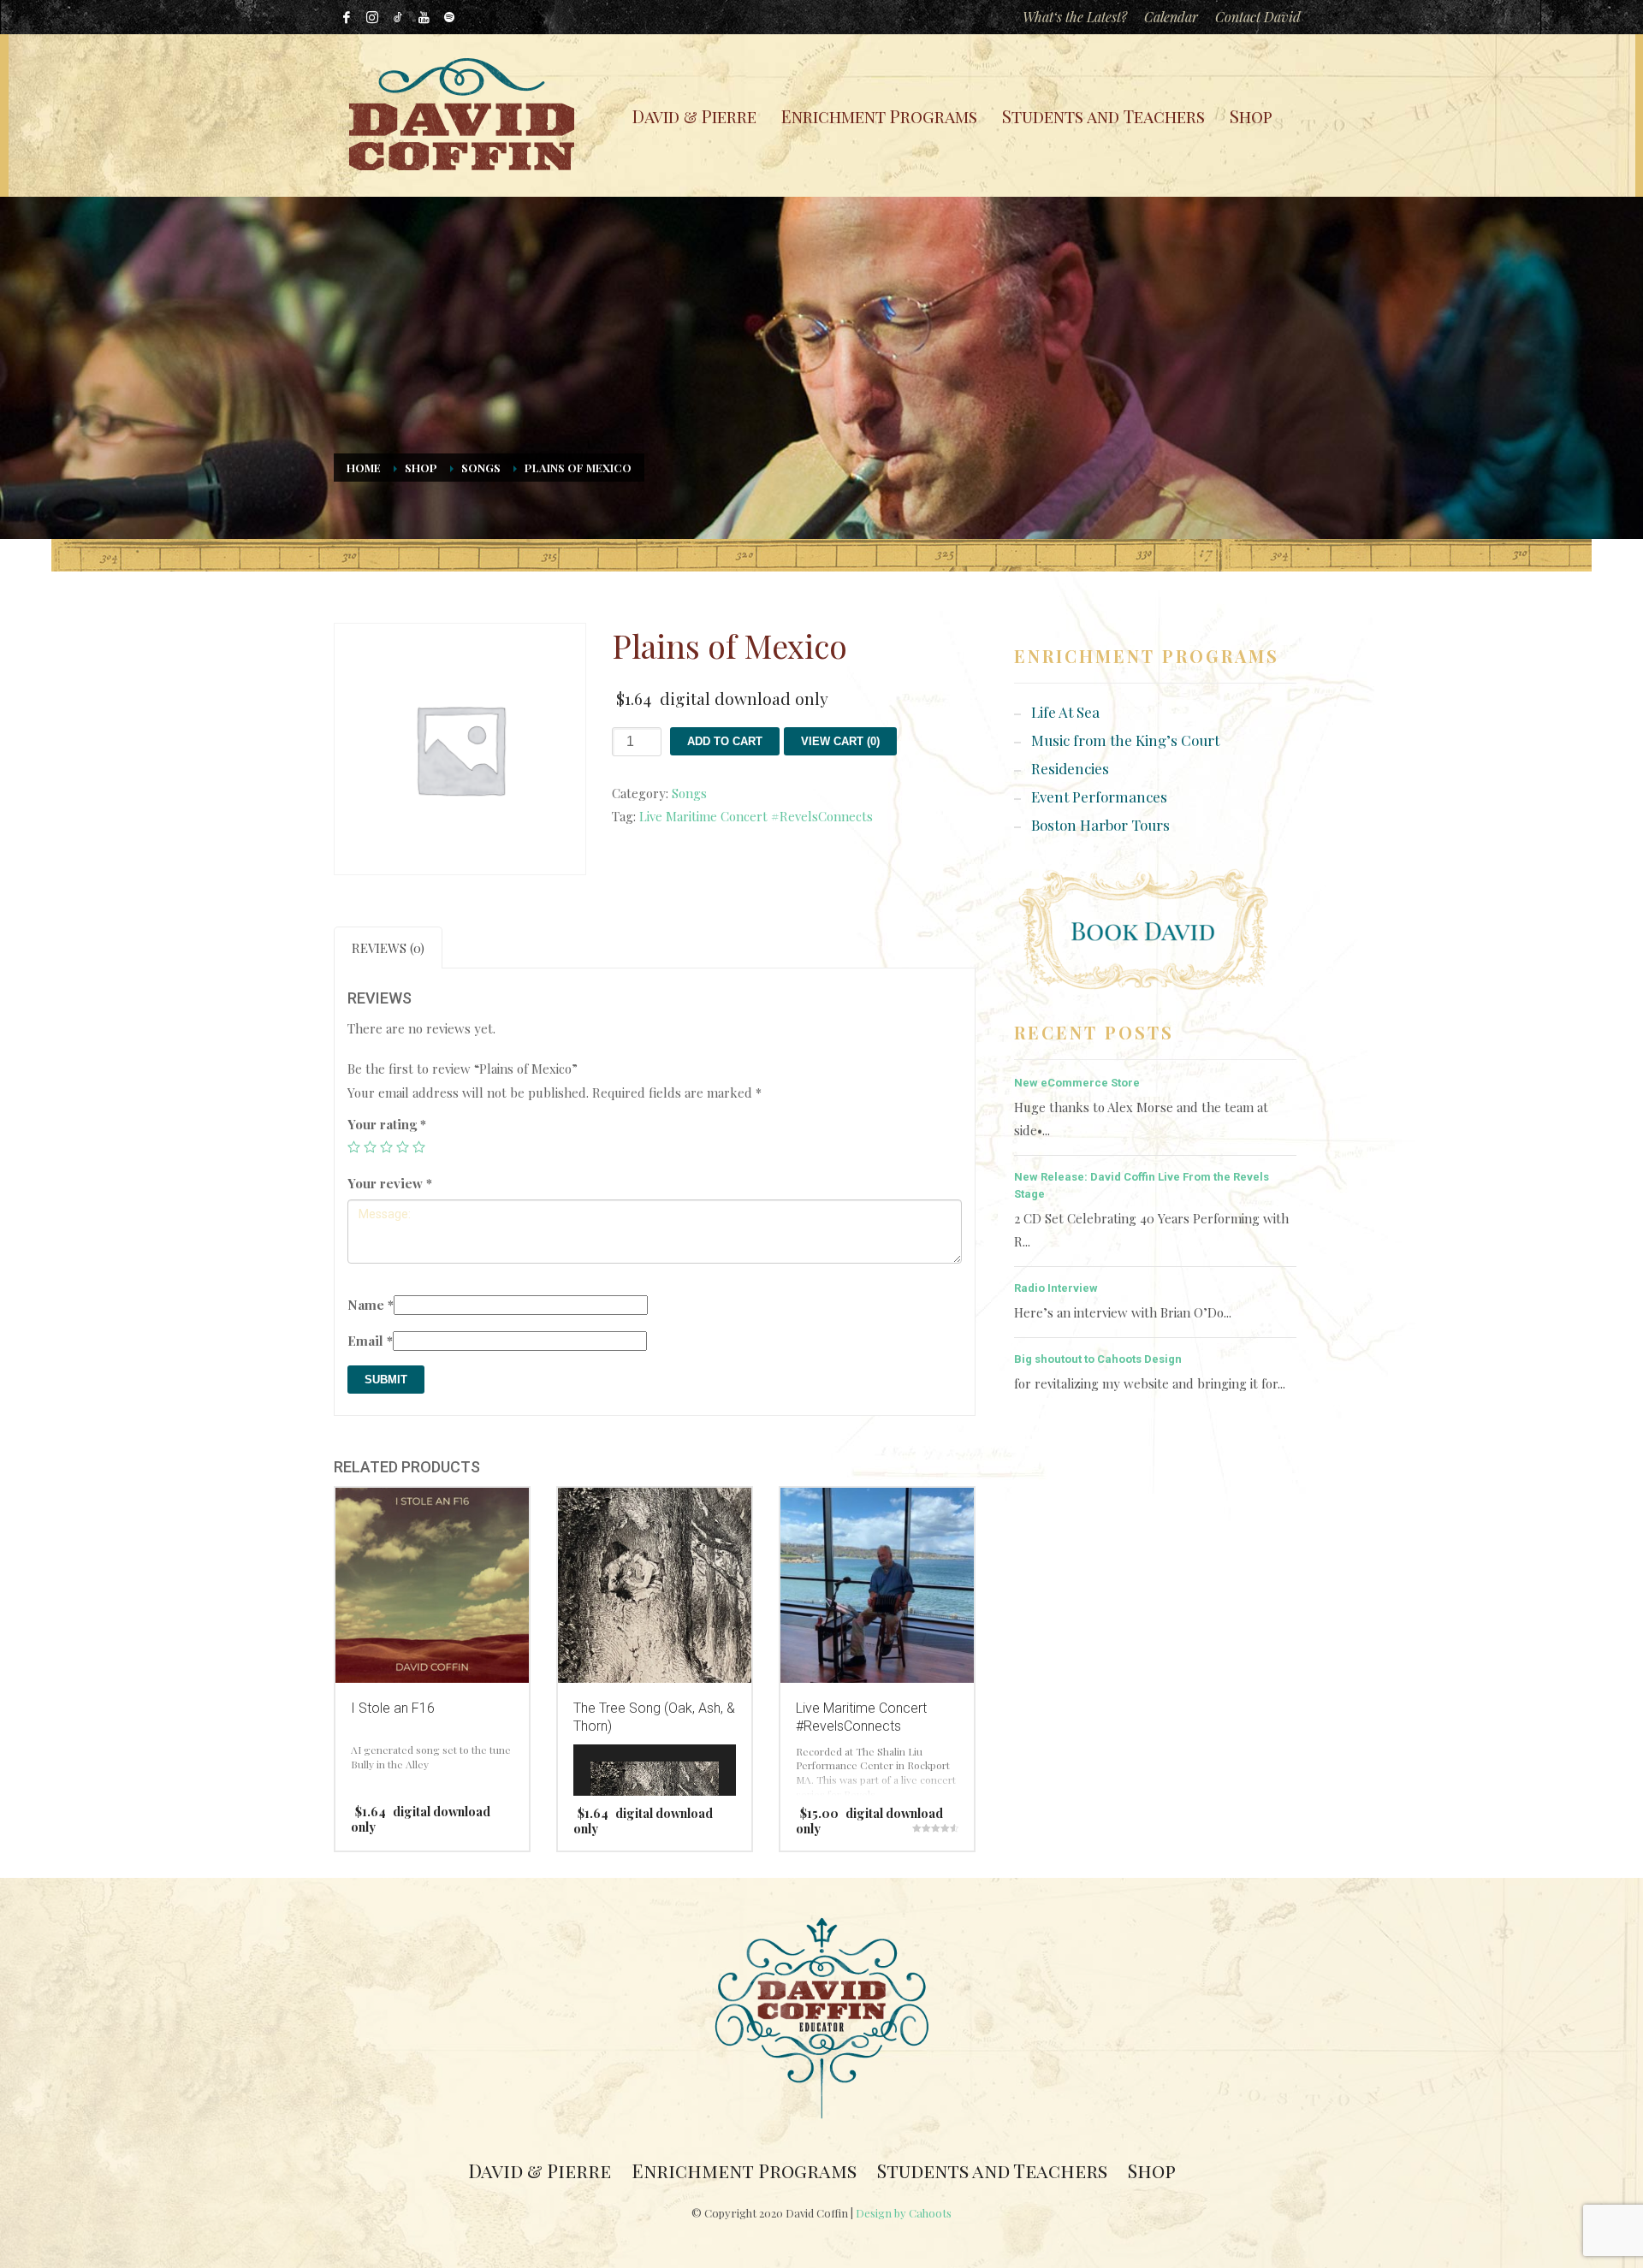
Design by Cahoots (904, 2213)
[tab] (388, 947)
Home (364, 468)
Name (371, 1305)
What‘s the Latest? (1075, 17)
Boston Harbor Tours (1100, 825)
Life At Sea (1065, 712)
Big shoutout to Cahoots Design (1098, 1359)
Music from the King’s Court (1125, 740)
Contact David (1258, 17)
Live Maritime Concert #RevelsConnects (756, 816)
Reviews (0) (388, 948)
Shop (421, 468)
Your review (390, 1183)
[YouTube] (424, 17)
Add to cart (725, 741)
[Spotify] (449, 17)
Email (370, 1341)
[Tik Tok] (398, 17)
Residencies (1070, 768)
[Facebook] (347, 17)
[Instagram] (372, 17)
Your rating (387, 1124)
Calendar (1171, 17)
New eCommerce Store (1077, 1083)
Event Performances (1099, 796)
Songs (481, 468)
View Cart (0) (840, 741)
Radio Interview (1056, 1288)
